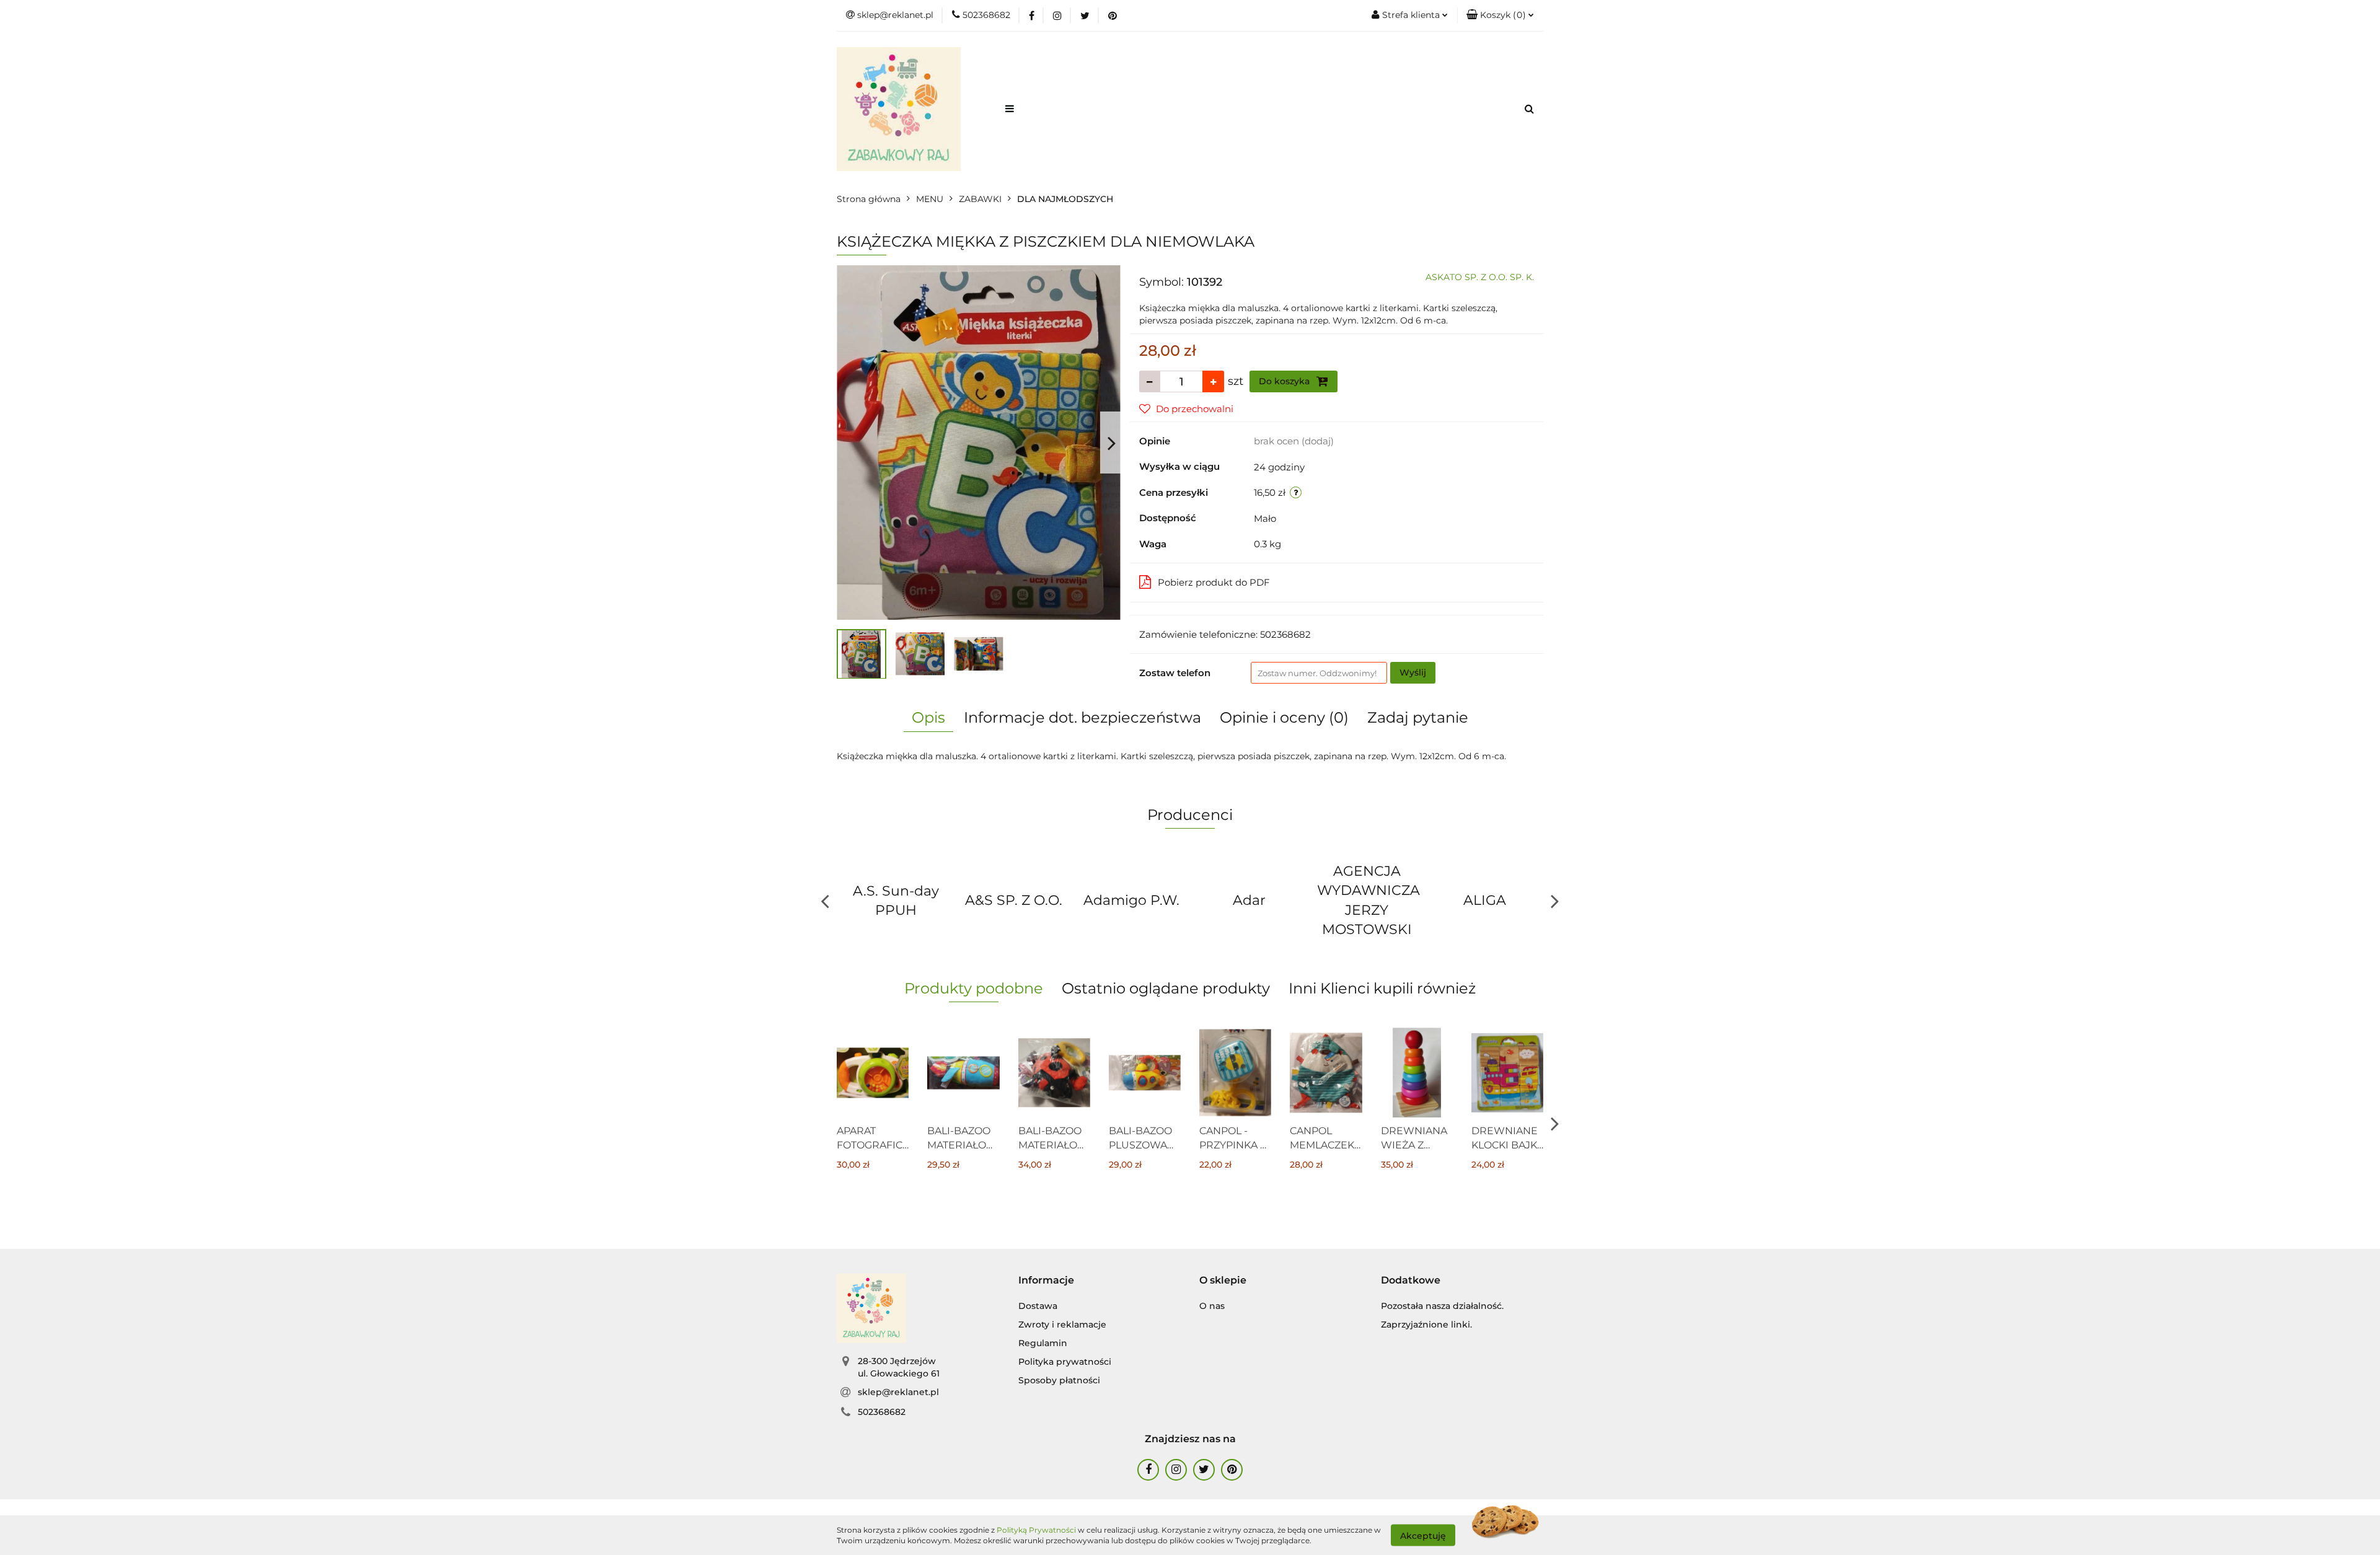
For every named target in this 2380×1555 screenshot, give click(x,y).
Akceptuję (1423, 1535)
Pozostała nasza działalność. (1442, 1306)
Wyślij (1413, 672)
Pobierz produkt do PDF (1214, 582)
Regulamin (1043, 1343)
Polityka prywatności (1065, 1362)
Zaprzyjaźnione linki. (1426, 1324)
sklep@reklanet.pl (898, 1392)
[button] (1500, 15)
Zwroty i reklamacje (1062, 1324)
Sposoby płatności (1059, 1380)
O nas (1212, 1306)
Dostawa (1038, 1306)
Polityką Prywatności (1036, 1530)
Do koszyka (1285, 381)
